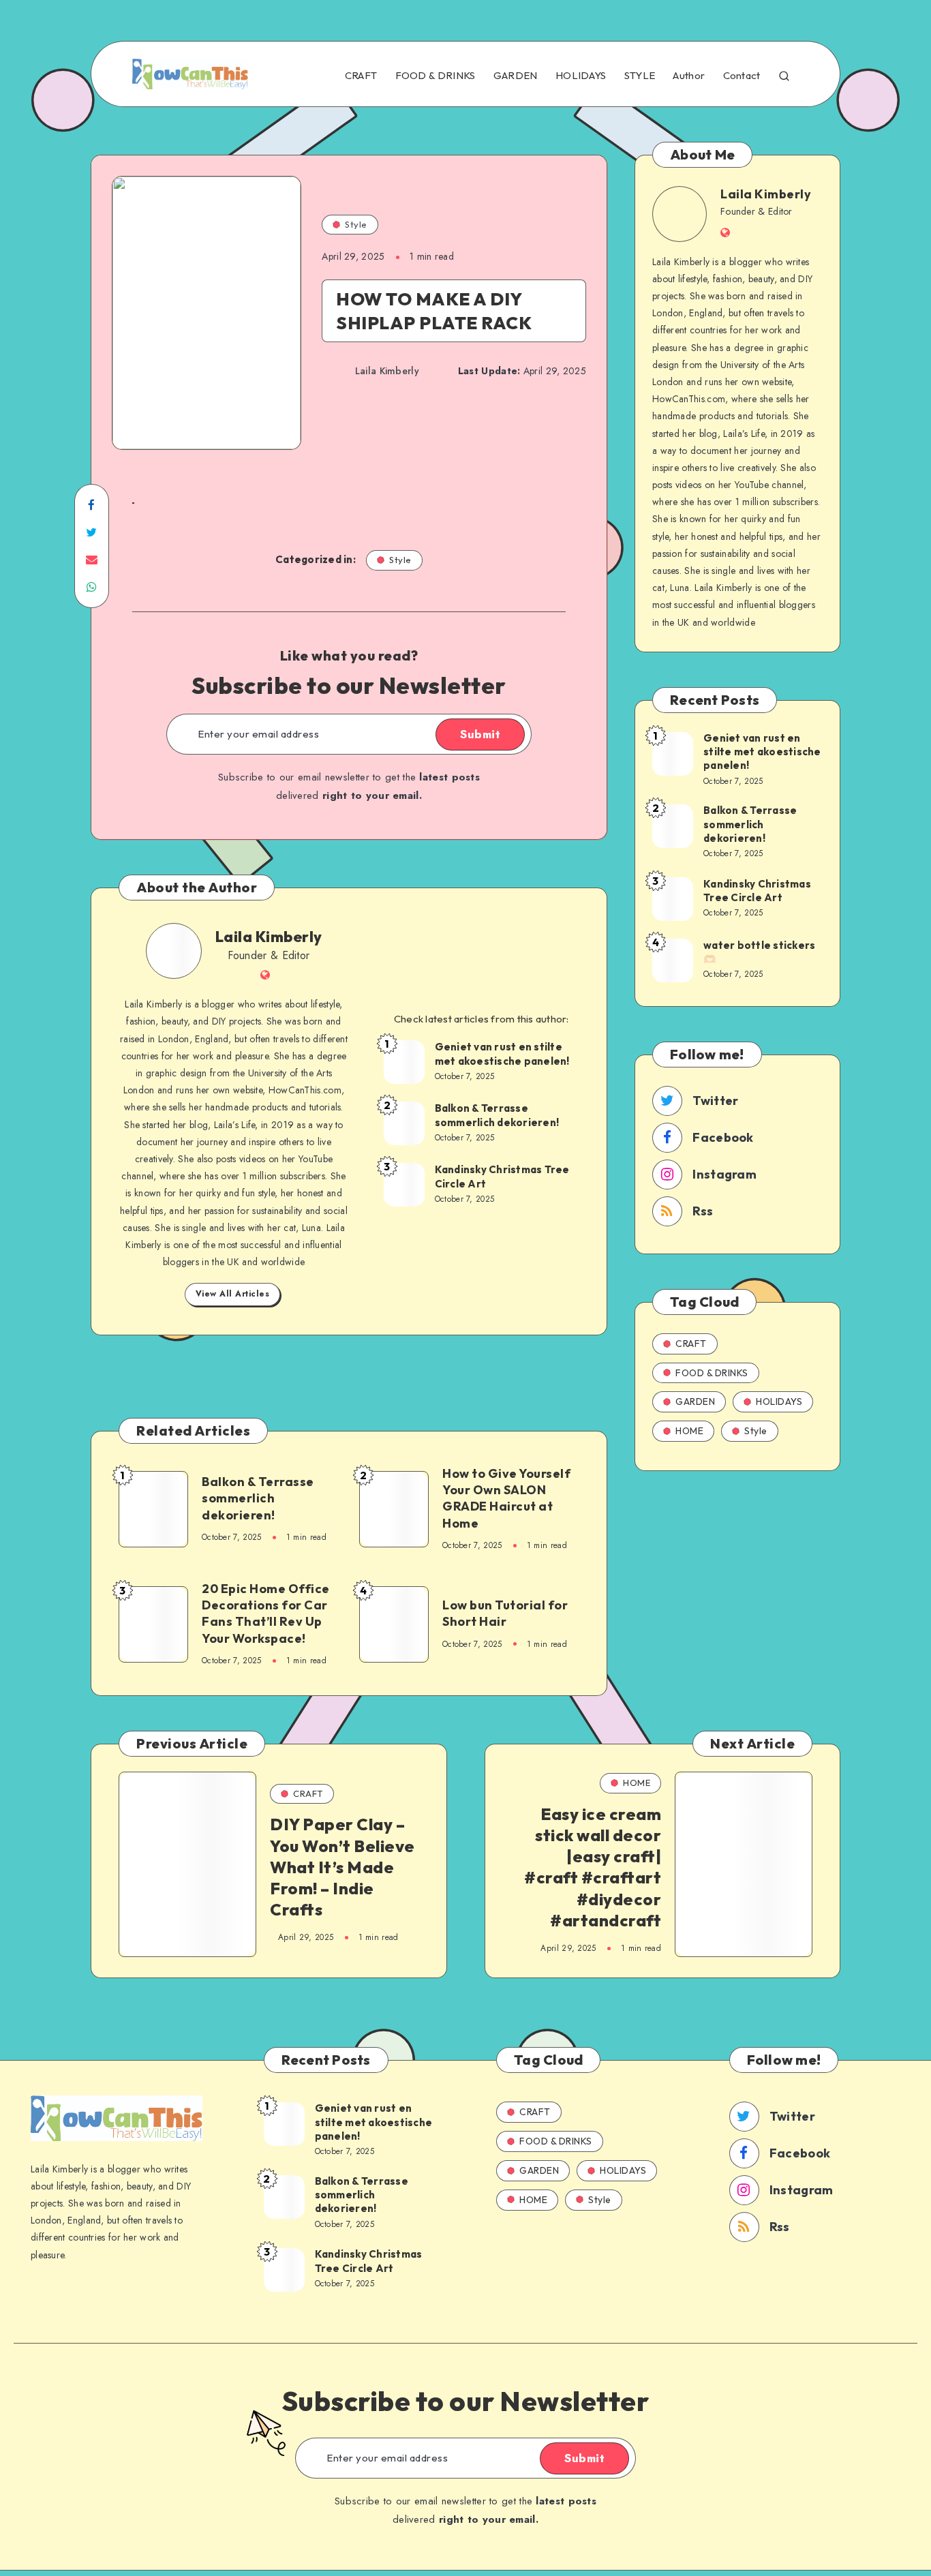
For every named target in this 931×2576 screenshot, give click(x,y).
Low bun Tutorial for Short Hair (505, 1613)
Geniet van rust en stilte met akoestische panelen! (502, 1054)
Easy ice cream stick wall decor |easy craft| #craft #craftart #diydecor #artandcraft (593, 1867)
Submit (480, 734)
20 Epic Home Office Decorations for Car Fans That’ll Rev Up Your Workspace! (266, 1613)
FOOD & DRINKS (436, 76)
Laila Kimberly (269, 937)
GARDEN (516, 76)
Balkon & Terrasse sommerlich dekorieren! (497, 1115)
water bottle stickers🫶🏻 (759, 952)
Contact (742, 76)
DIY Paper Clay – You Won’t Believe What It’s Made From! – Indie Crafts (342, 1867)
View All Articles (233, 1294)
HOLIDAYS (581, 76)
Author (689, 76)
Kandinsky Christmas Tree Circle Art (502, 1176)
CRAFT (361, 76)
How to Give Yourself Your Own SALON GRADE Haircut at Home (506, 1498)
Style (356, 224)
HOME (689, 1431)
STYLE (640, 76)
